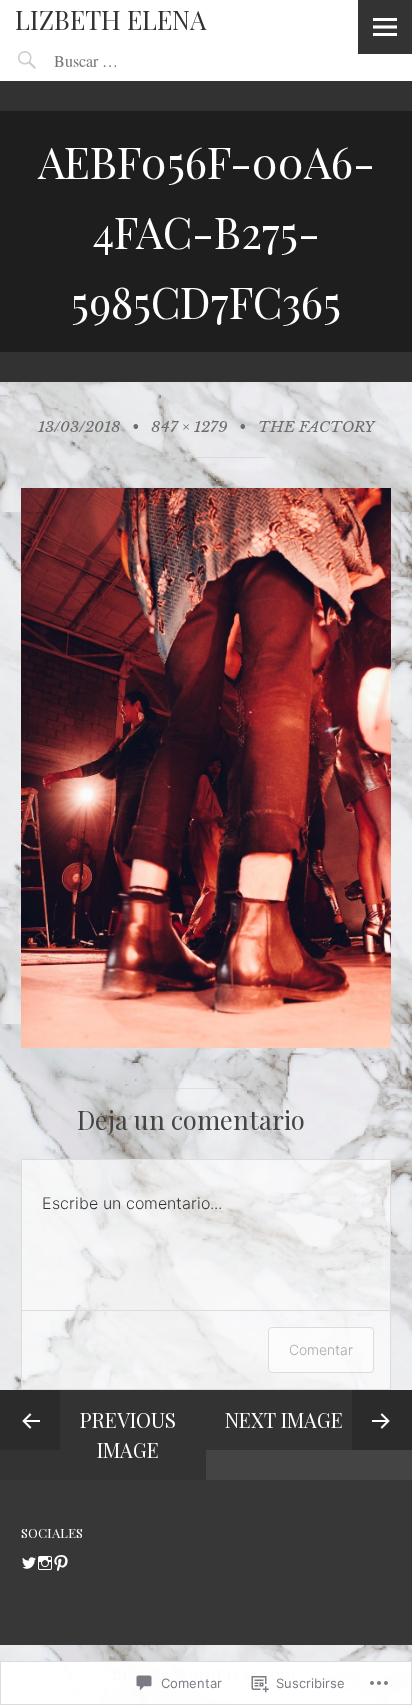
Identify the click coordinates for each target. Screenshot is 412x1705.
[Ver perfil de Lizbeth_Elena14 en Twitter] (29, 1563)
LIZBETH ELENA (110, 19)
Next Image (284, 1419)
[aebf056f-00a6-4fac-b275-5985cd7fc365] (206, 1042)
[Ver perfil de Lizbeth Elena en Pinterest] (61, 1563)
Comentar (321, 1349)
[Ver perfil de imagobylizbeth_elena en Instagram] (45, 1563)
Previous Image (128, 1434)
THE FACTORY (316, 426)
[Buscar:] (131, 60)
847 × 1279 (189, 426)
